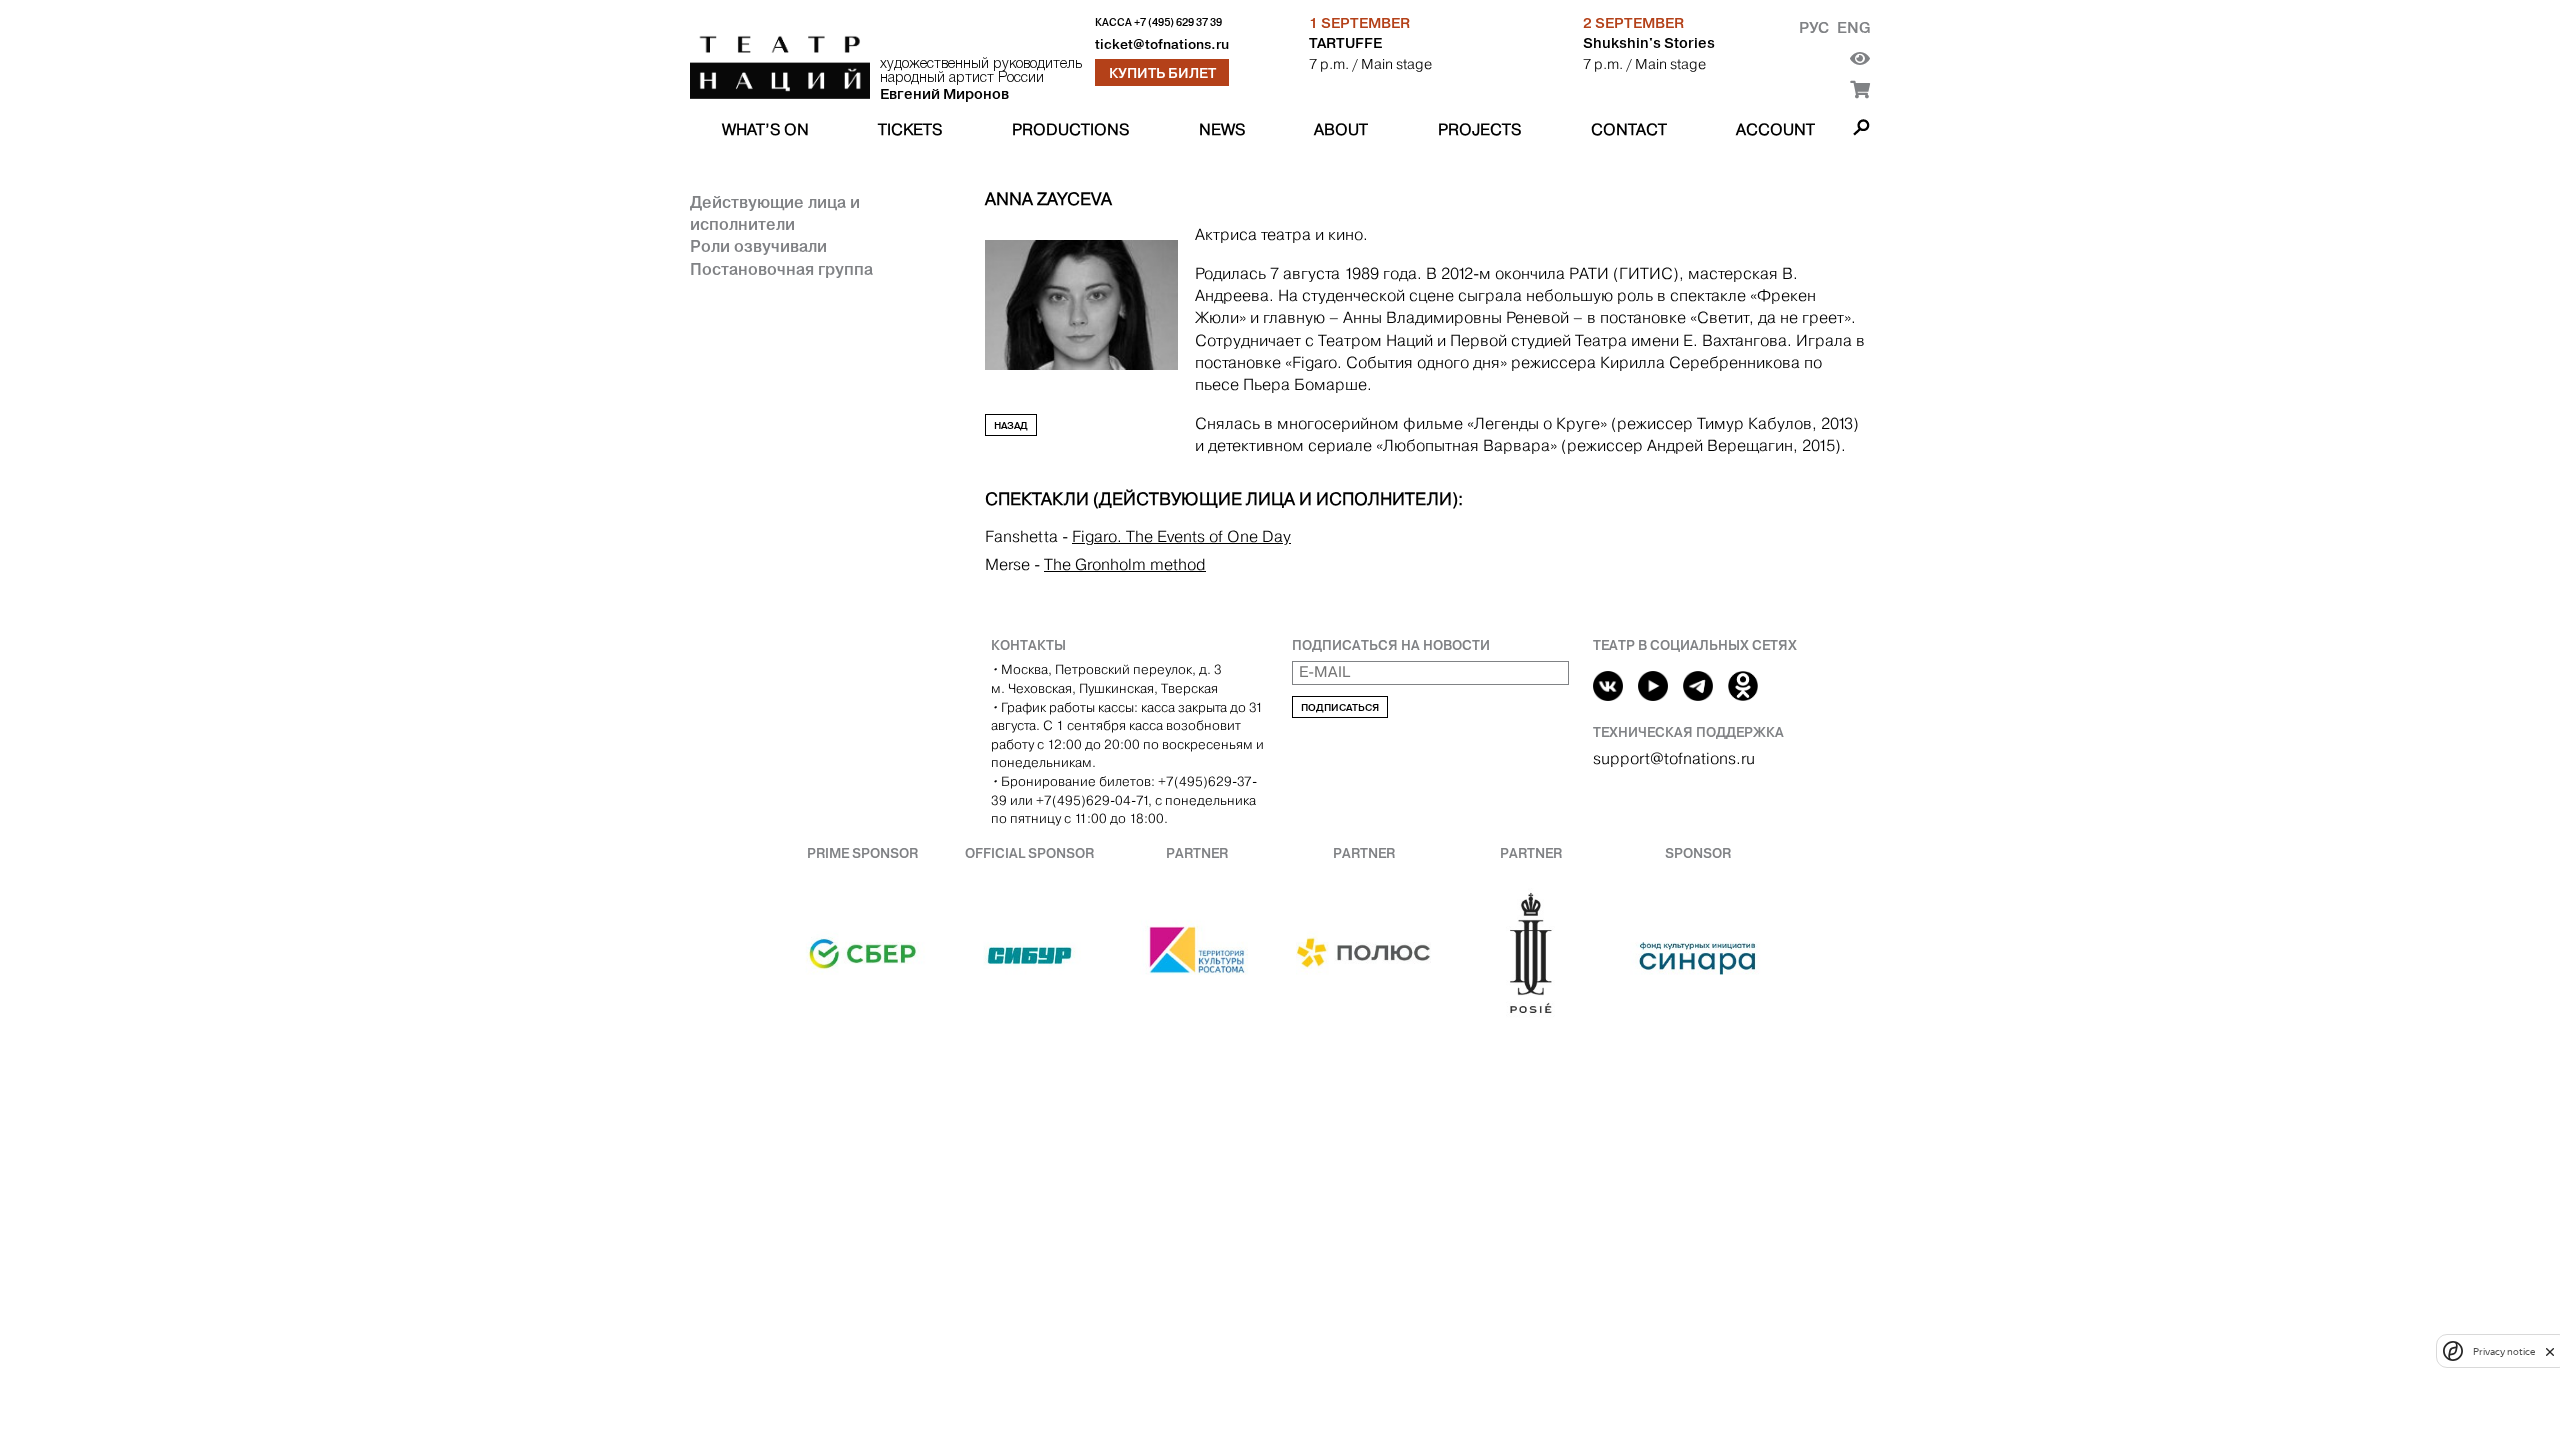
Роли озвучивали (758, 246)
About (1341, 129)
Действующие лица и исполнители (775, 213)
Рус (1814, 27)
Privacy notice (2504, 1351)
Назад (1011, 425)
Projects (1479, 129)
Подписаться (1340, 707)
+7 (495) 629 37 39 (1178, 22)
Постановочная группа (781, 269)
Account (1775, 129)
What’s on (765, 129)
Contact (1629, 129)
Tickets (910, 129)
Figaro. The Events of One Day (1181, 536)
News (1222, 129)
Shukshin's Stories (1649, 43)
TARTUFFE (1345, 43)
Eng (1853, 27)
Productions (1070, 129)
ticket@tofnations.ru (1162, 44)
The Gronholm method (1125, 564)
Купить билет (1162, 73)
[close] (2550, 1351)
